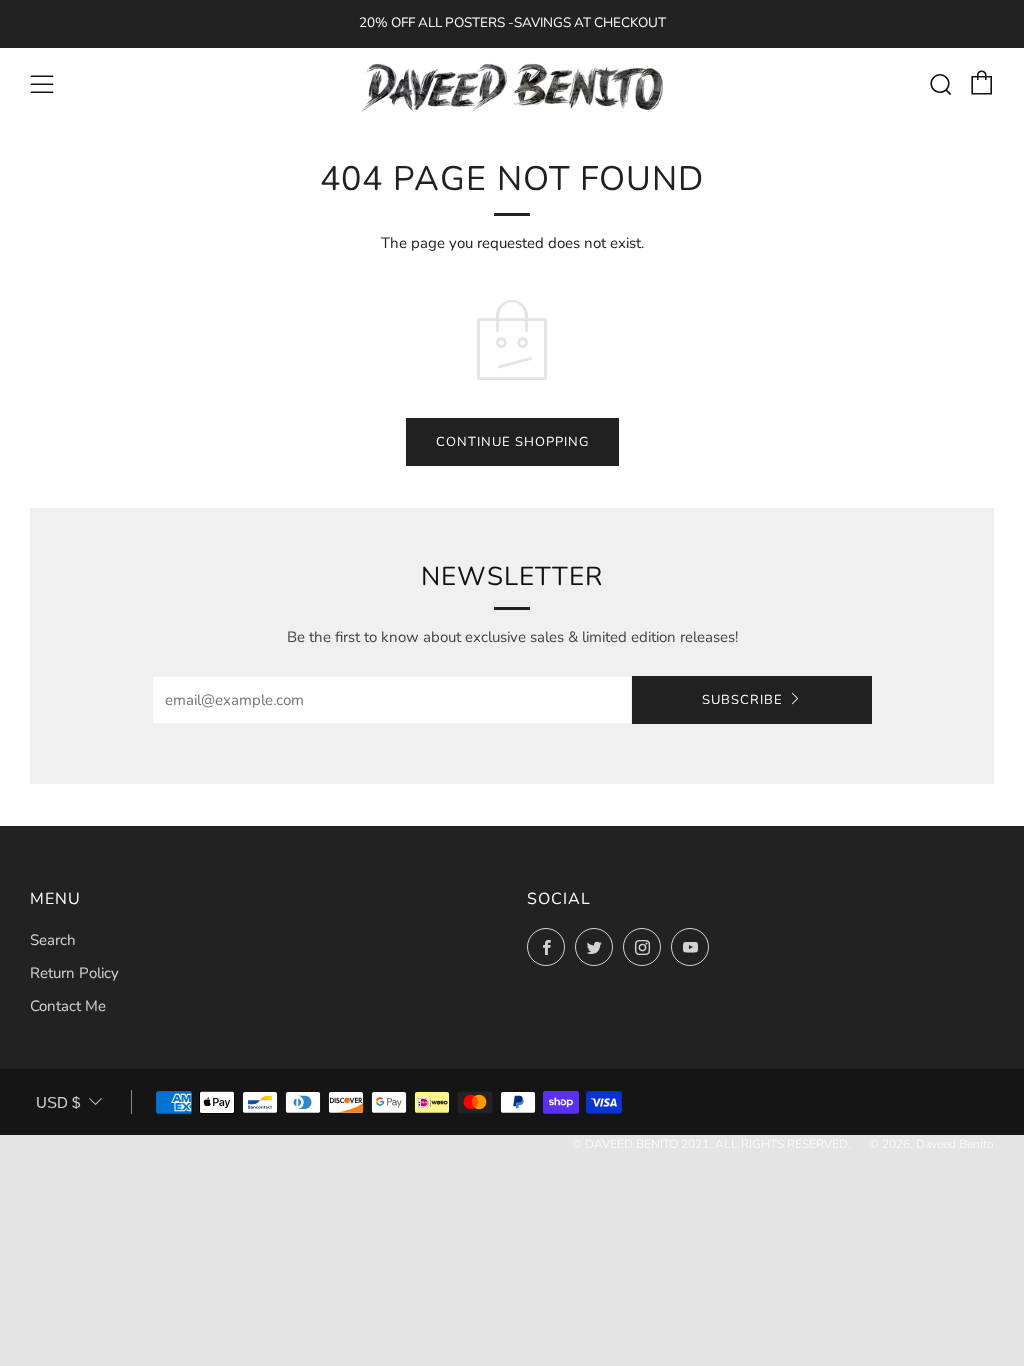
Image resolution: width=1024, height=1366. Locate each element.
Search (53, 940)
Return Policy (74, 973)
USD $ (58, 1102)
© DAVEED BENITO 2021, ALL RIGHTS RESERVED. (711, 1144)
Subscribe (742, 700)
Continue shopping (512, 442)
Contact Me (68, 1006)
